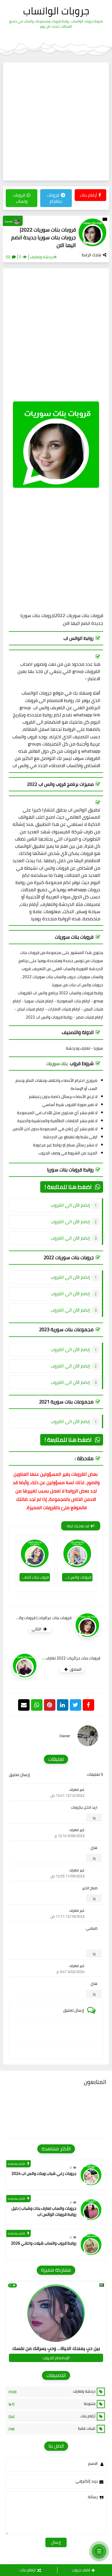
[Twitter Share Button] (76, 1705)
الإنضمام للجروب (56, 2358)
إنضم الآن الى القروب (70, 1205)
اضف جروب (81, 2570)
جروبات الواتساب (56, 11)
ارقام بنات (28, 2570)
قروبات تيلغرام (55, 198)
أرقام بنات (88, 195)
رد (94, 1818)
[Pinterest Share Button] (63, 1705)
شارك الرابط (92, 255)
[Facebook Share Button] (88, 1705)
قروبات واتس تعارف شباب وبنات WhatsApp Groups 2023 (77, 1577)
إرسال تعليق (19, 1775)
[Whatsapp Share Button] (37, 1705)
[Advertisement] (56, 122)
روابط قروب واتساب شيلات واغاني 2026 (44, 2243)
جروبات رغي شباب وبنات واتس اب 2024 (44, 2173)
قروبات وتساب (20, 198)
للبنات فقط (52, 2429)
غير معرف (77, 1789)
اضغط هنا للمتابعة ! (68, 1187)
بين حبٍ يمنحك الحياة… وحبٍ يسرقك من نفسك (56, 2348)
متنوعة (52, 2404)
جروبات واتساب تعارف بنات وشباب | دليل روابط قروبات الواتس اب (44, 2211)
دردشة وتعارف (52, 2391)
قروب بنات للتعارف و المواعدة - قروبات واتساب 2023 (34, 1577)
